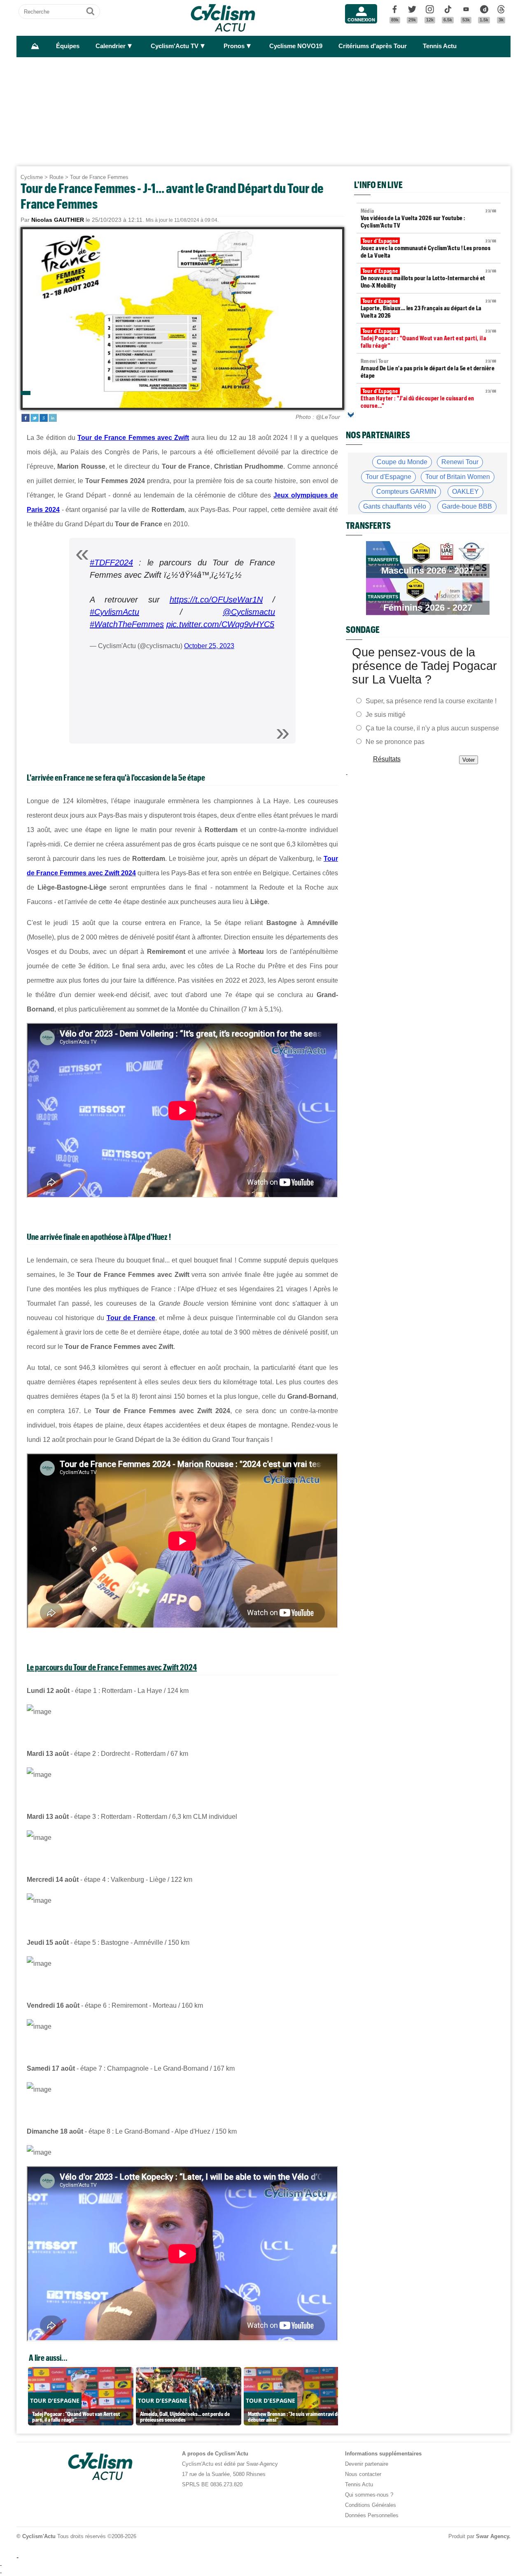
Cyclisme (32, 177)
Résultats (387, 759)
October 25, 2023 (209, 646)
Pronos (234, 46)
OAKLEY (465, 492)
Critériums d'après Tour (373, 46)
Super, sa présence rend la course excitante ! (431, 701)
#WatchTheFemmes (127, 624)
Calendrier (111, 46)
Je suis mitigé (386, 715)
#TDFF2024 (111, 563)
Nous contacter (363, 2474)
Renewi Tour (460, 462)
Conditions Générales (371, 2505)
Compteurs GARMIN (406, 492)
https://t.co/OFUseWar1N (216, 600)
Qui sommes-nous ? (369, 2495)
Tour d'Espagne (388, 477)
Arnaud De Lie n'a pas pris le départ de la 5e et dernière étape (429, 368)
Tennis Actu (440, 46)
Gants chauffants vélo (395, 506)
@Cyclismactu (249, 612)
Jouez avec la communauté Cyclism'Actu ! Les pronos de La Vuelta (429, 248)
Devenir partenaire (367, 2464)
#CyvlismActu (114, 612)
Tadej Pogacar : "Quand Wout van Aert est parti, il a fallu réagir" (429, 338)
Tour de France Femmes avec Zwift (133, 438)
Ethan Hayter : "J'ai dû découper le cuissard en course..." (429, 398)
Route (56, 177)
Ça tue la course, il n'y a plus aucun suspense (432, 728)
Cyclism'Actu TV (175, 46)
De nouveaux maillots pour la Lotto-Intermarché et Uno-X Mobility (429, 278)
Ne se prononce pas (395, 742)
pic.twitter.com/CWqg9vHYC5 (220, 624)
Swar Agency (492, 2536)
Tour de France (131, 1318)
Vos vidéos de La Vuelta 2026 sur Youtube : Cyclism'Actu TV (429, 218)
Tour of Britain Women (458, 477)
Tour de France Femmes (99, 177)
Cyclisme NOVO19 (296, 46)
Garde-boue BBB (467, 506)
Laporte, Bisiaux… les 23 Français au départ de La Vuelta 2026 (429, 308)
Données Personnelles (372, 2515)
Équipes (68, 46)
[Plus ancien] (351, 415)
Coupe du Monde (402, 462)
